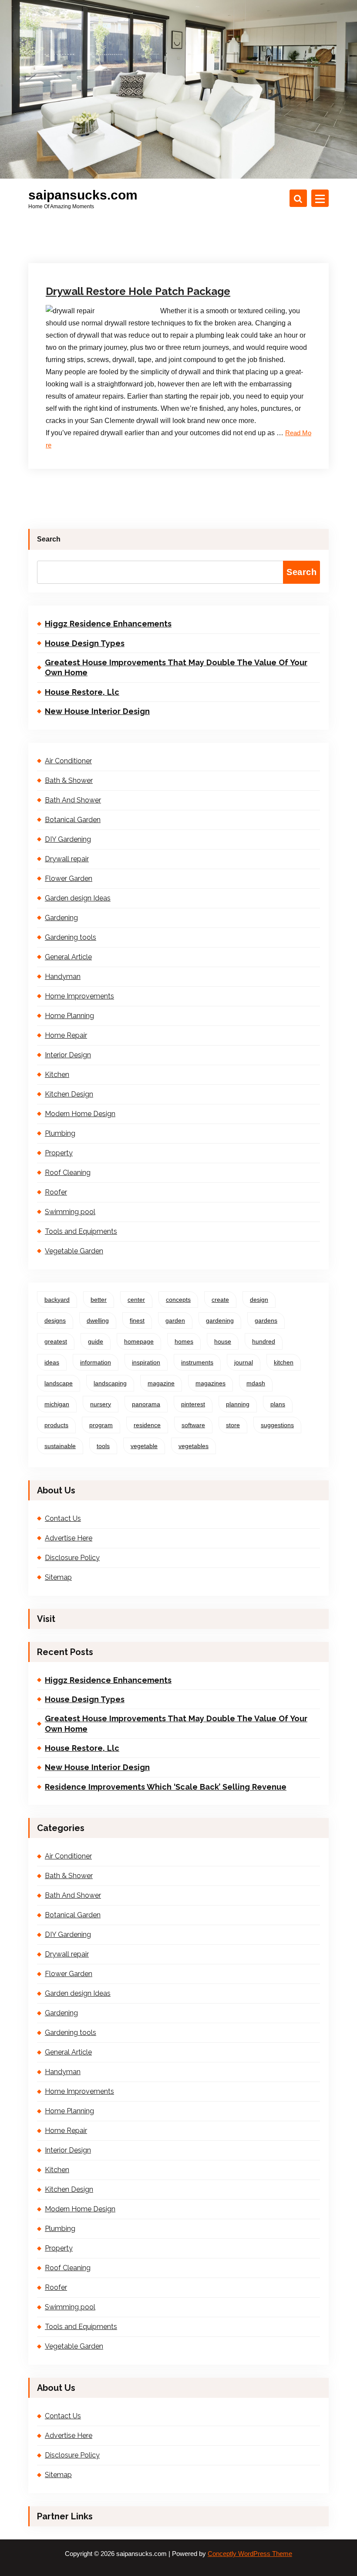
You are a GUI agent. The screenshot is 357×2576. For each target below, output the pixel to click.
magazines (210, 1383)
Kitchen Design (69, 1094)
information (96, 1362)
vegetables (194, 1446)
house (223, 1341)
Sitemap (58, 1577)
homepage (139, 1341)
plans (278, 1404)
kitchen (284, 1362)
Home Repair (66, 1035)
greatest (56, 1341)
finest (137, 1320)
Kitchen (57, 1075)
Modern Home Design (80, 1114)
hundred (264, 1341)
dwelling (98, 1320)
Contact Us (63, 1518)
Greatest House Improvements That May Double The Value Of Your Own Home (176, 667)
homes (184, 1341)
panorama (146, 1404)
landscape (59, 1383)
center (136, 1300)
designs (55, 1320)
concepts (178, 1300)
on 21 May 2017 (89, 249)
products (56, 1425)
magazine (161, 1383)
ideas (52, 1362)
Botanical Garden (73, 820)
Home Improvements (79, 996)
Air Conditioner (68, 761)
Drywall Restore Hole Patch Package (138, 291)
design (259, 1300)
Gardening (61, 918)
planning (238, 1404)
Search (49, 539)
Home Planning (69, 1016)
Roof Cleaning (68, 1173)
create (220, 1300)
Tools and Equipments (81, 1231)
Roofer (56, 1192)
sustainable (60, 1446)
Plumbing (60, 1133)
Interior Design (68, 1055)
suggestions (277, 1425)
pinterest (193, 1404)
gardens (266, 1320)
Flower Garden (69, 878)
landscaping (110, 1383)
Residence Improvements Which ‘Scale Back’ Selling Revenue (166, 1787)
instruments (197, 1362)
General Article (68, 957)
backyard (57, 1300)
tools (103, 1446)
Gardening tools (71, 937)
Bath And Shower (73, 800)
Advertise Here (69, 1538)
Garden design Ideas (78, 898)
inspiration (146, 1362)
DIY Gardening (68, 839)
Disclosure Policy (72, 1558)
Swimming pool (70, 1212)
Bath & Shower (69, 780)
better (99, 1300)
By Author (141, 249)
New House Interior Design (97, 711)
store (233, 1425)
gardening (220, 1320)
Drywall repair (192, 249)
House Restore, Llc (82, 692)
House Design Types (85, 643)
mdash (256, 1383)
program (101, 1425)
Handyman (63, 977)
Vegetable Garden (74, 1251)
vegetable (144, 1446)
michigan (57, 1404)
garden (175, 1320)
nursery (101, 1404)
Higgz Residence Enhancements (108, 624)
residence (147, 1425)
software (193, 1425)
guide (96, 1341)
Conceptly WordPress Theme (250, 2554)
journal (244, 1362)
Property (59, 1153)
